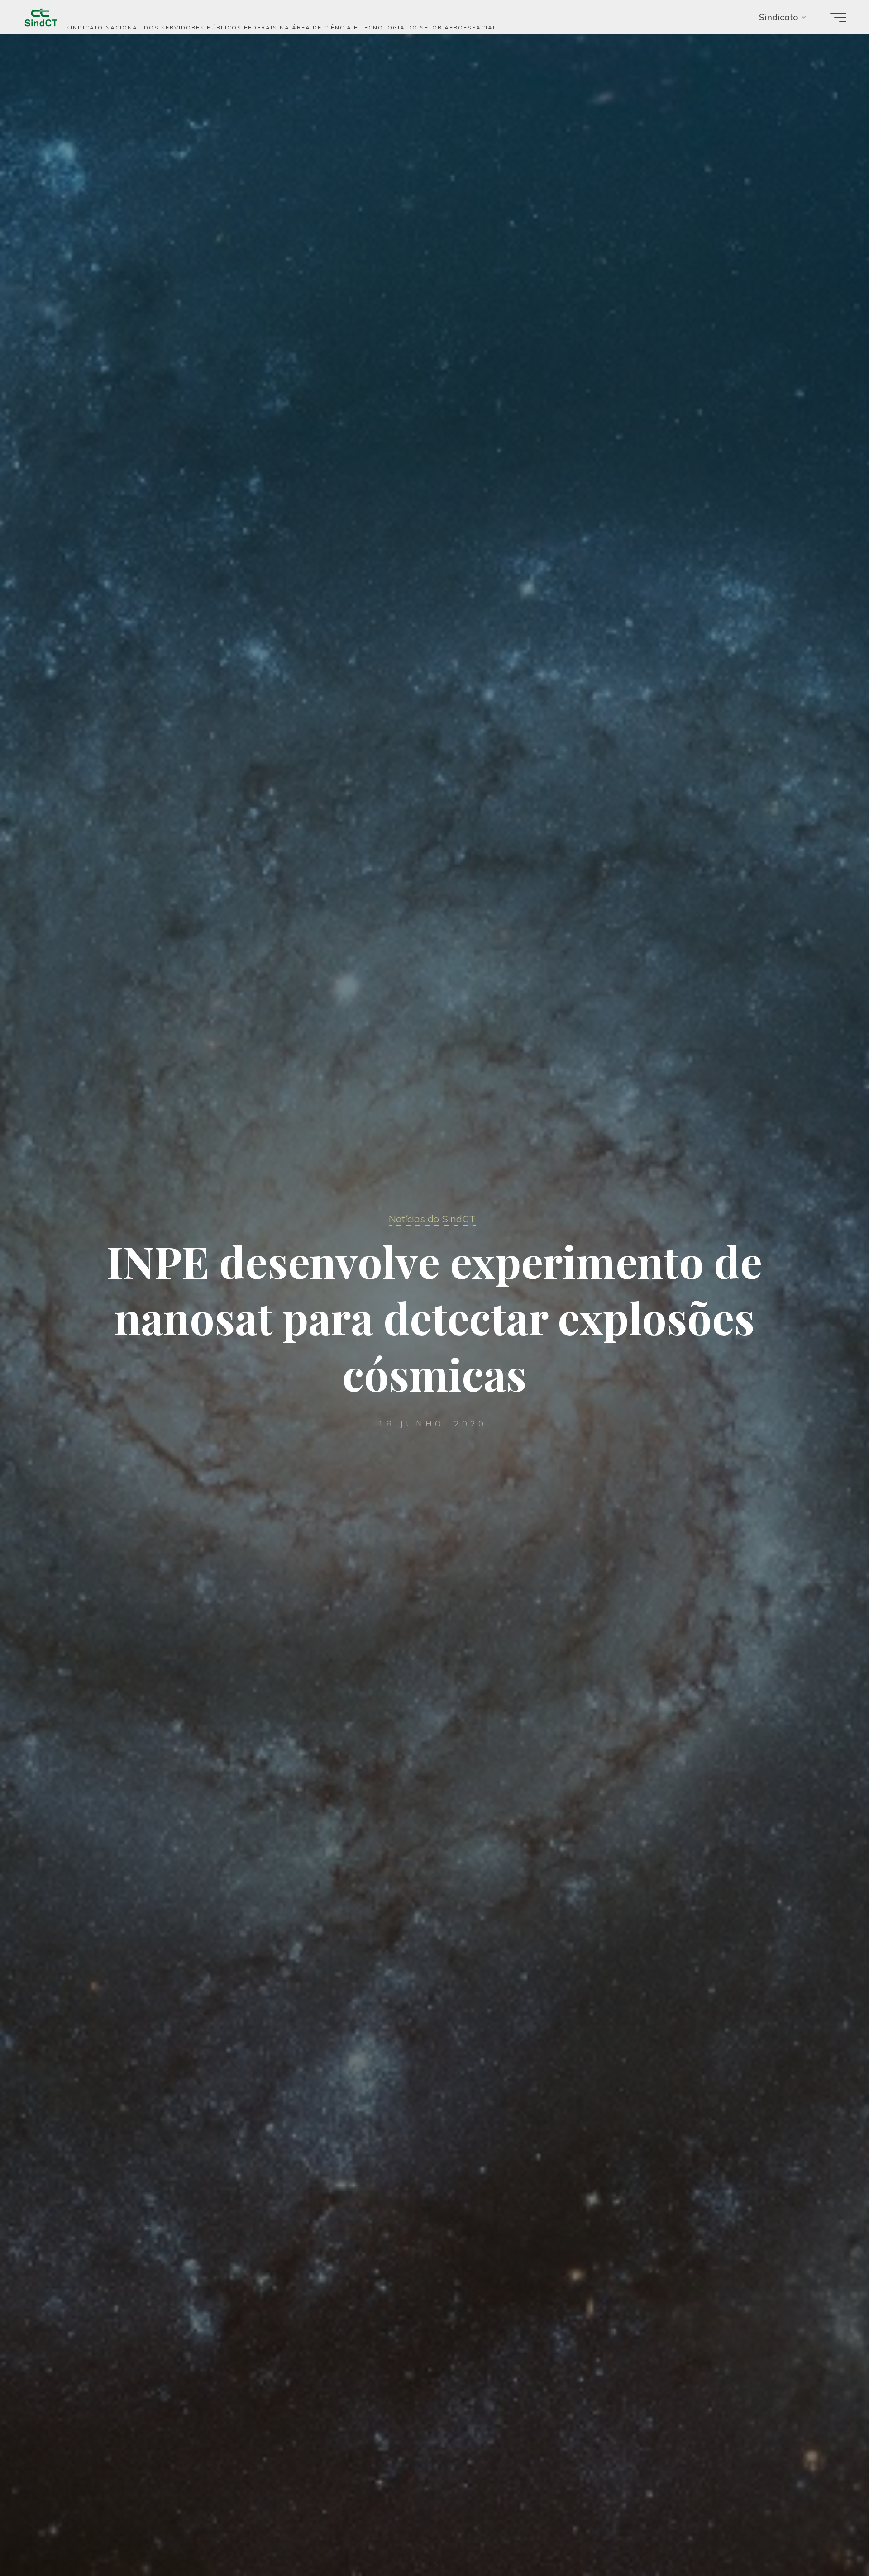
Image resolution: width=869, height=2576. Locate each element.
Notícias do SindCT (432, 1219)
